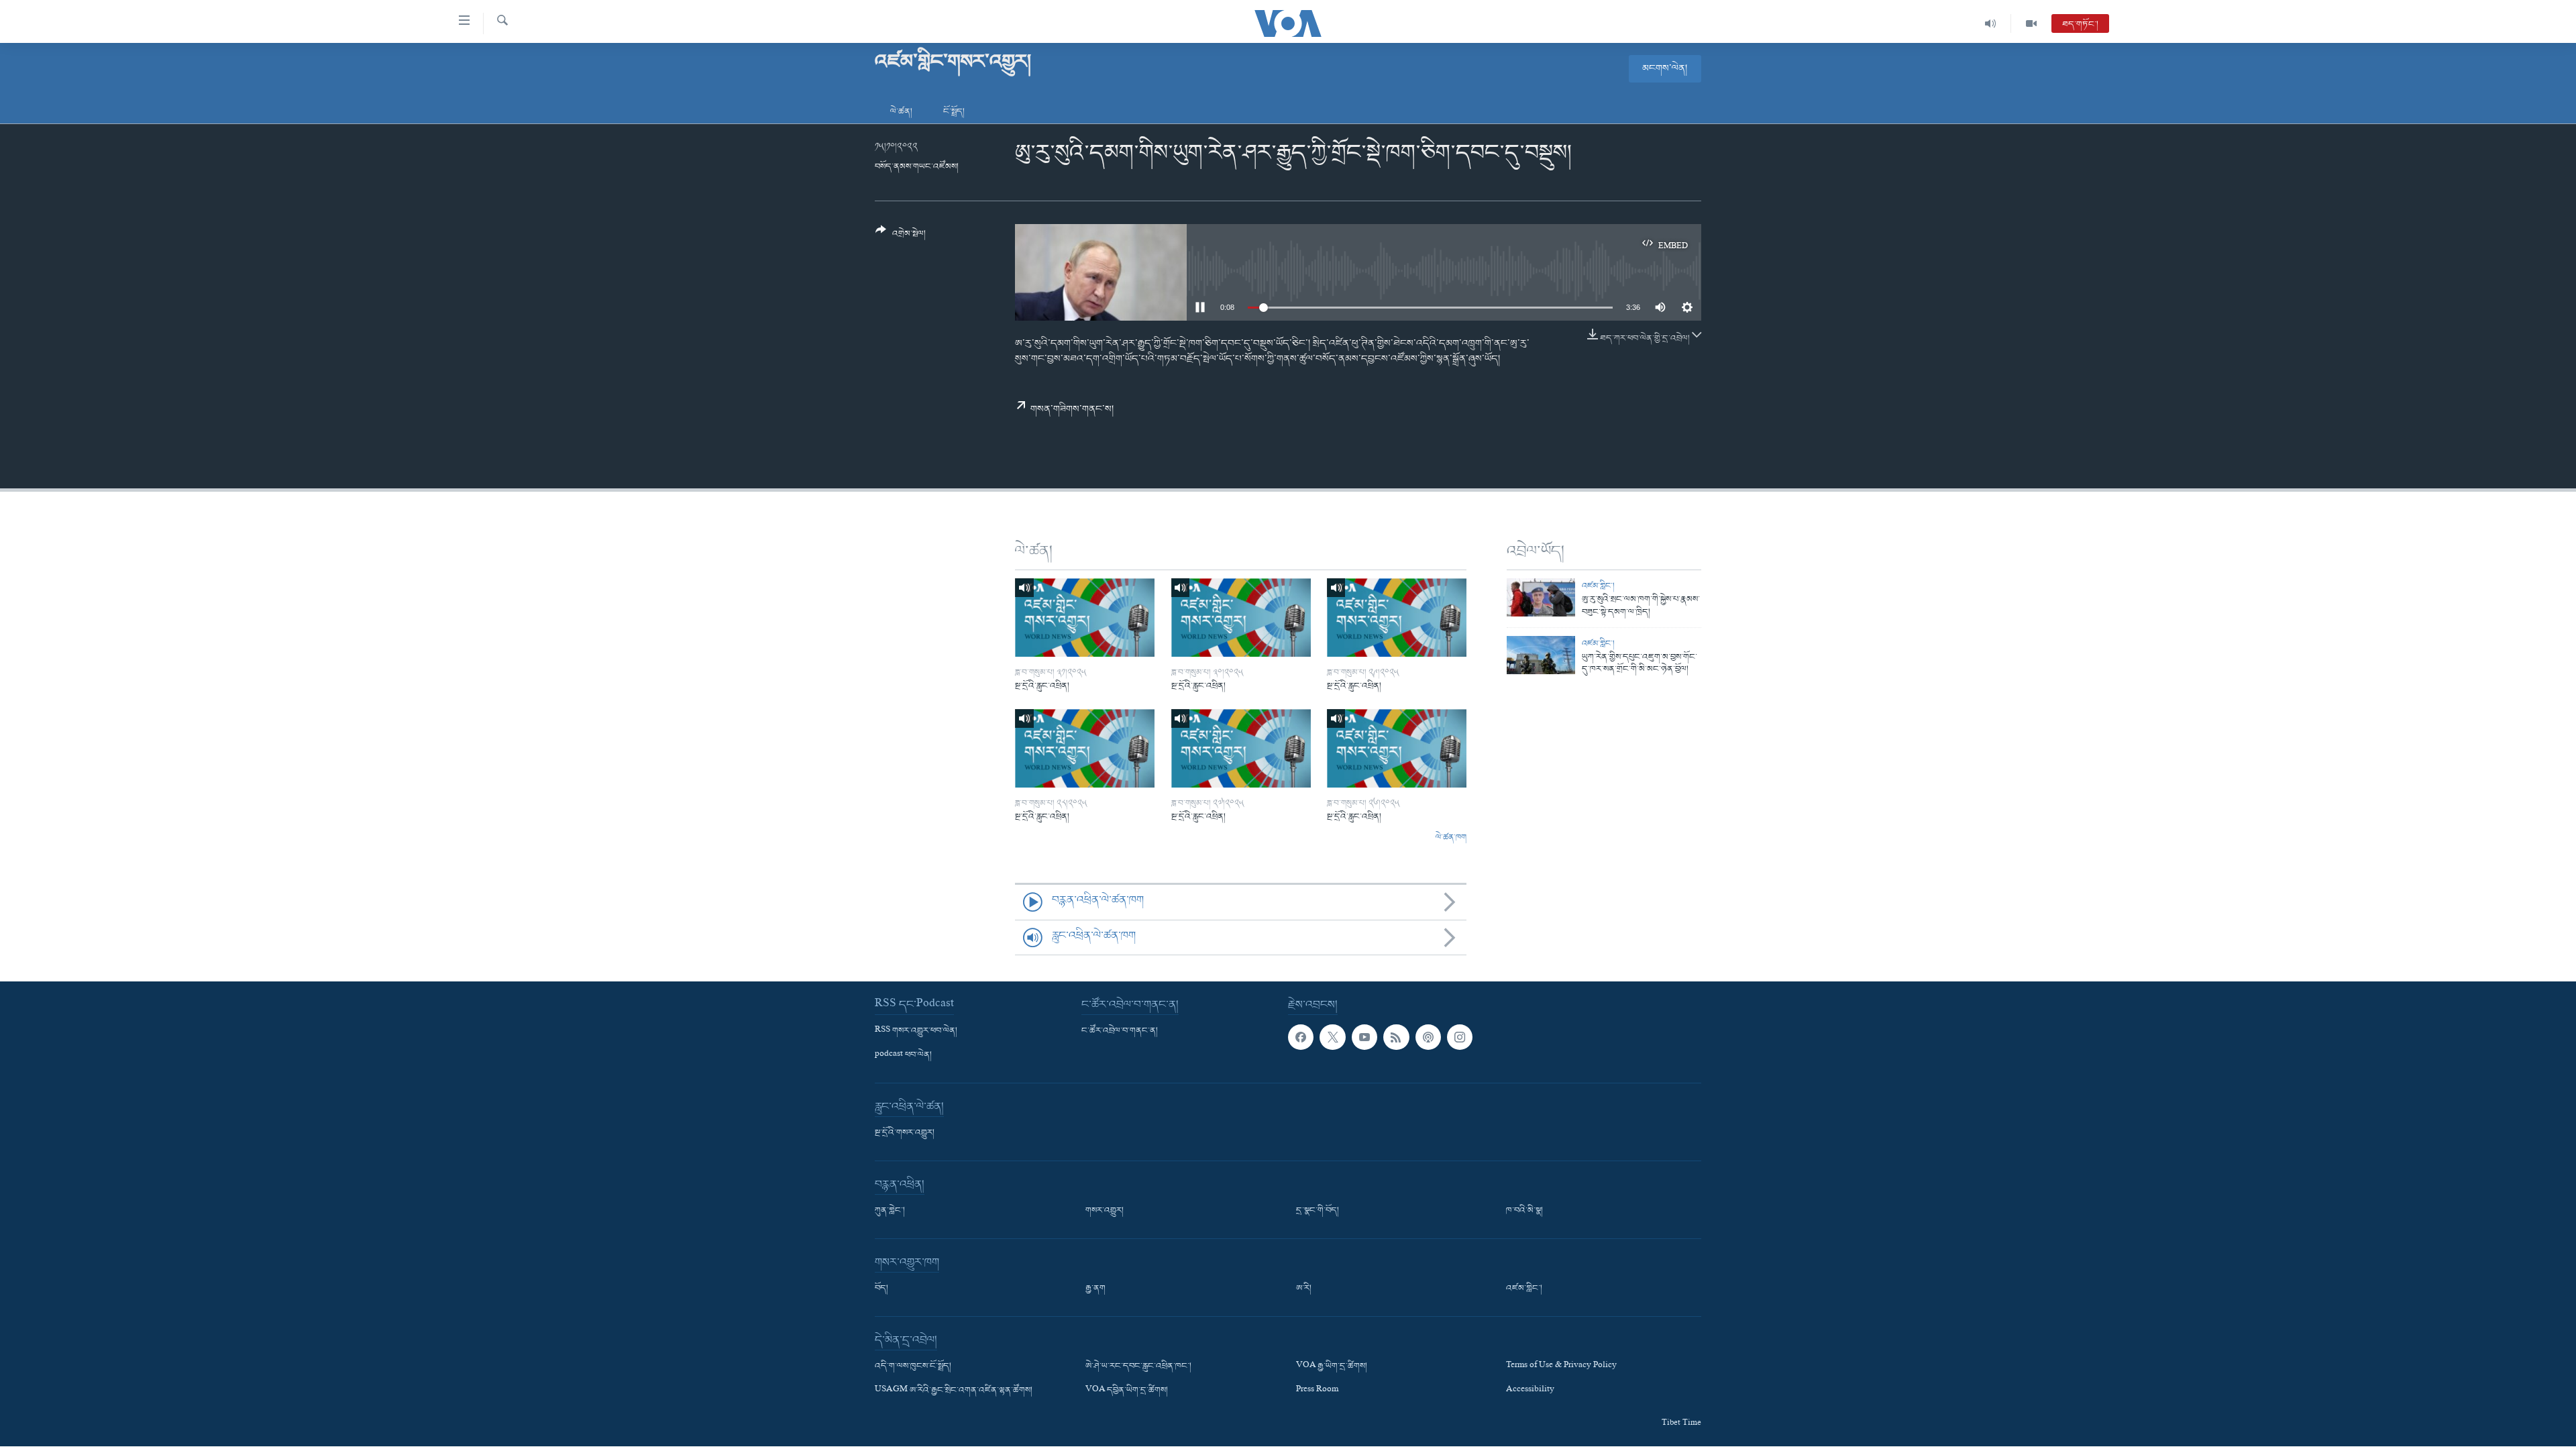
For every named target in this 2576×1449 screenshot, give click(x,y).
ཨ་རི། (1304, 1289)
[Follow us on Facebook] (1301, 1037)
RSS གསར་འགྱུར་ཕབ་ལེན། (916, 1031)
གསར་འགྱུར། (1105, 1211)
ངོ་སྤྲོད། (954, 112)
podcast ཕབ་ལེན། (903, 1055)
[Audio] (1991, 23)
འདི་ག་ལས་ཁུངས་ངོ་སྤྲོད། (913, 1366)
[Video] (2031, 23)
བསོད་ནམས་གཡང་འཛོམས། (917, 167)
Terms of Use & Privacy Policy (1561, 1366)
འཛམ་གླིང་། (1598, 586)
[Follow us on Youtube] (1364, 1037)
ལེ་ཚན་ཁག (1451, 838)
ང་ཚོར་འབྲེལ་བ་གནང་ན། (1120, 1031)
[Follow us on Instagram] (1460, 1037)
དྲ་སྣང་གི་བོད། (1318, 1211)
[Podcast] (1428, 1037)
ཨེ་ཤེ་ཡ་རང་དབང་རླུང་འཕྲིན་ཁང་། (1138, 1366)
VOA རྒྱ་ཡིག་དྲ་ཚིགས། (1332, 1366)
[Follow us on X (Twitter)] (1332, 1037)
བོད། (881, 1289)
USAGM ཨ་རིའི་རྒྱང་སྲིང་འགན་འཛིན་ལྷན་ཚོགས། (954, 1391)
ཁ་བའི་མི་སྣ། (1524, 1211)
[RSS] (1396, 1037)
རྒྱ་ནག (1095, 1289)
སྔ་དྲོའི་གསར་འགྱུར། (905, 1133)
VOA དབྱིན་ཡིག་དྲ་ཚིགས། (1127, 1391)
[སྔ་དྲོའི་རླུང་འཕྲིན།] (1085, 618)
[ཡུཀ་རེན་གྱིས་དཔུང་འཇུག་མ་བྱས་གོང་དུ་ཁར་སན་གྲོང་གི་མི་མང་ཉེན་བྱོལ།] (1541, 655)
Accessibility (1530, 1391)
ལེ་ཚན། (901, 112)
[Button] (901, 237)
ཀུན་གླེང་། (890, 1211)
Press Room (1317, 1391)
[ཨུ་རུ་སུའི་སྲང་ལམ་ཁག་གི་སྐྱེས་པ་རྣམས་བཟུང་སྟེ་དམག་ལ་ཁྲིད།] (1541, 597)
